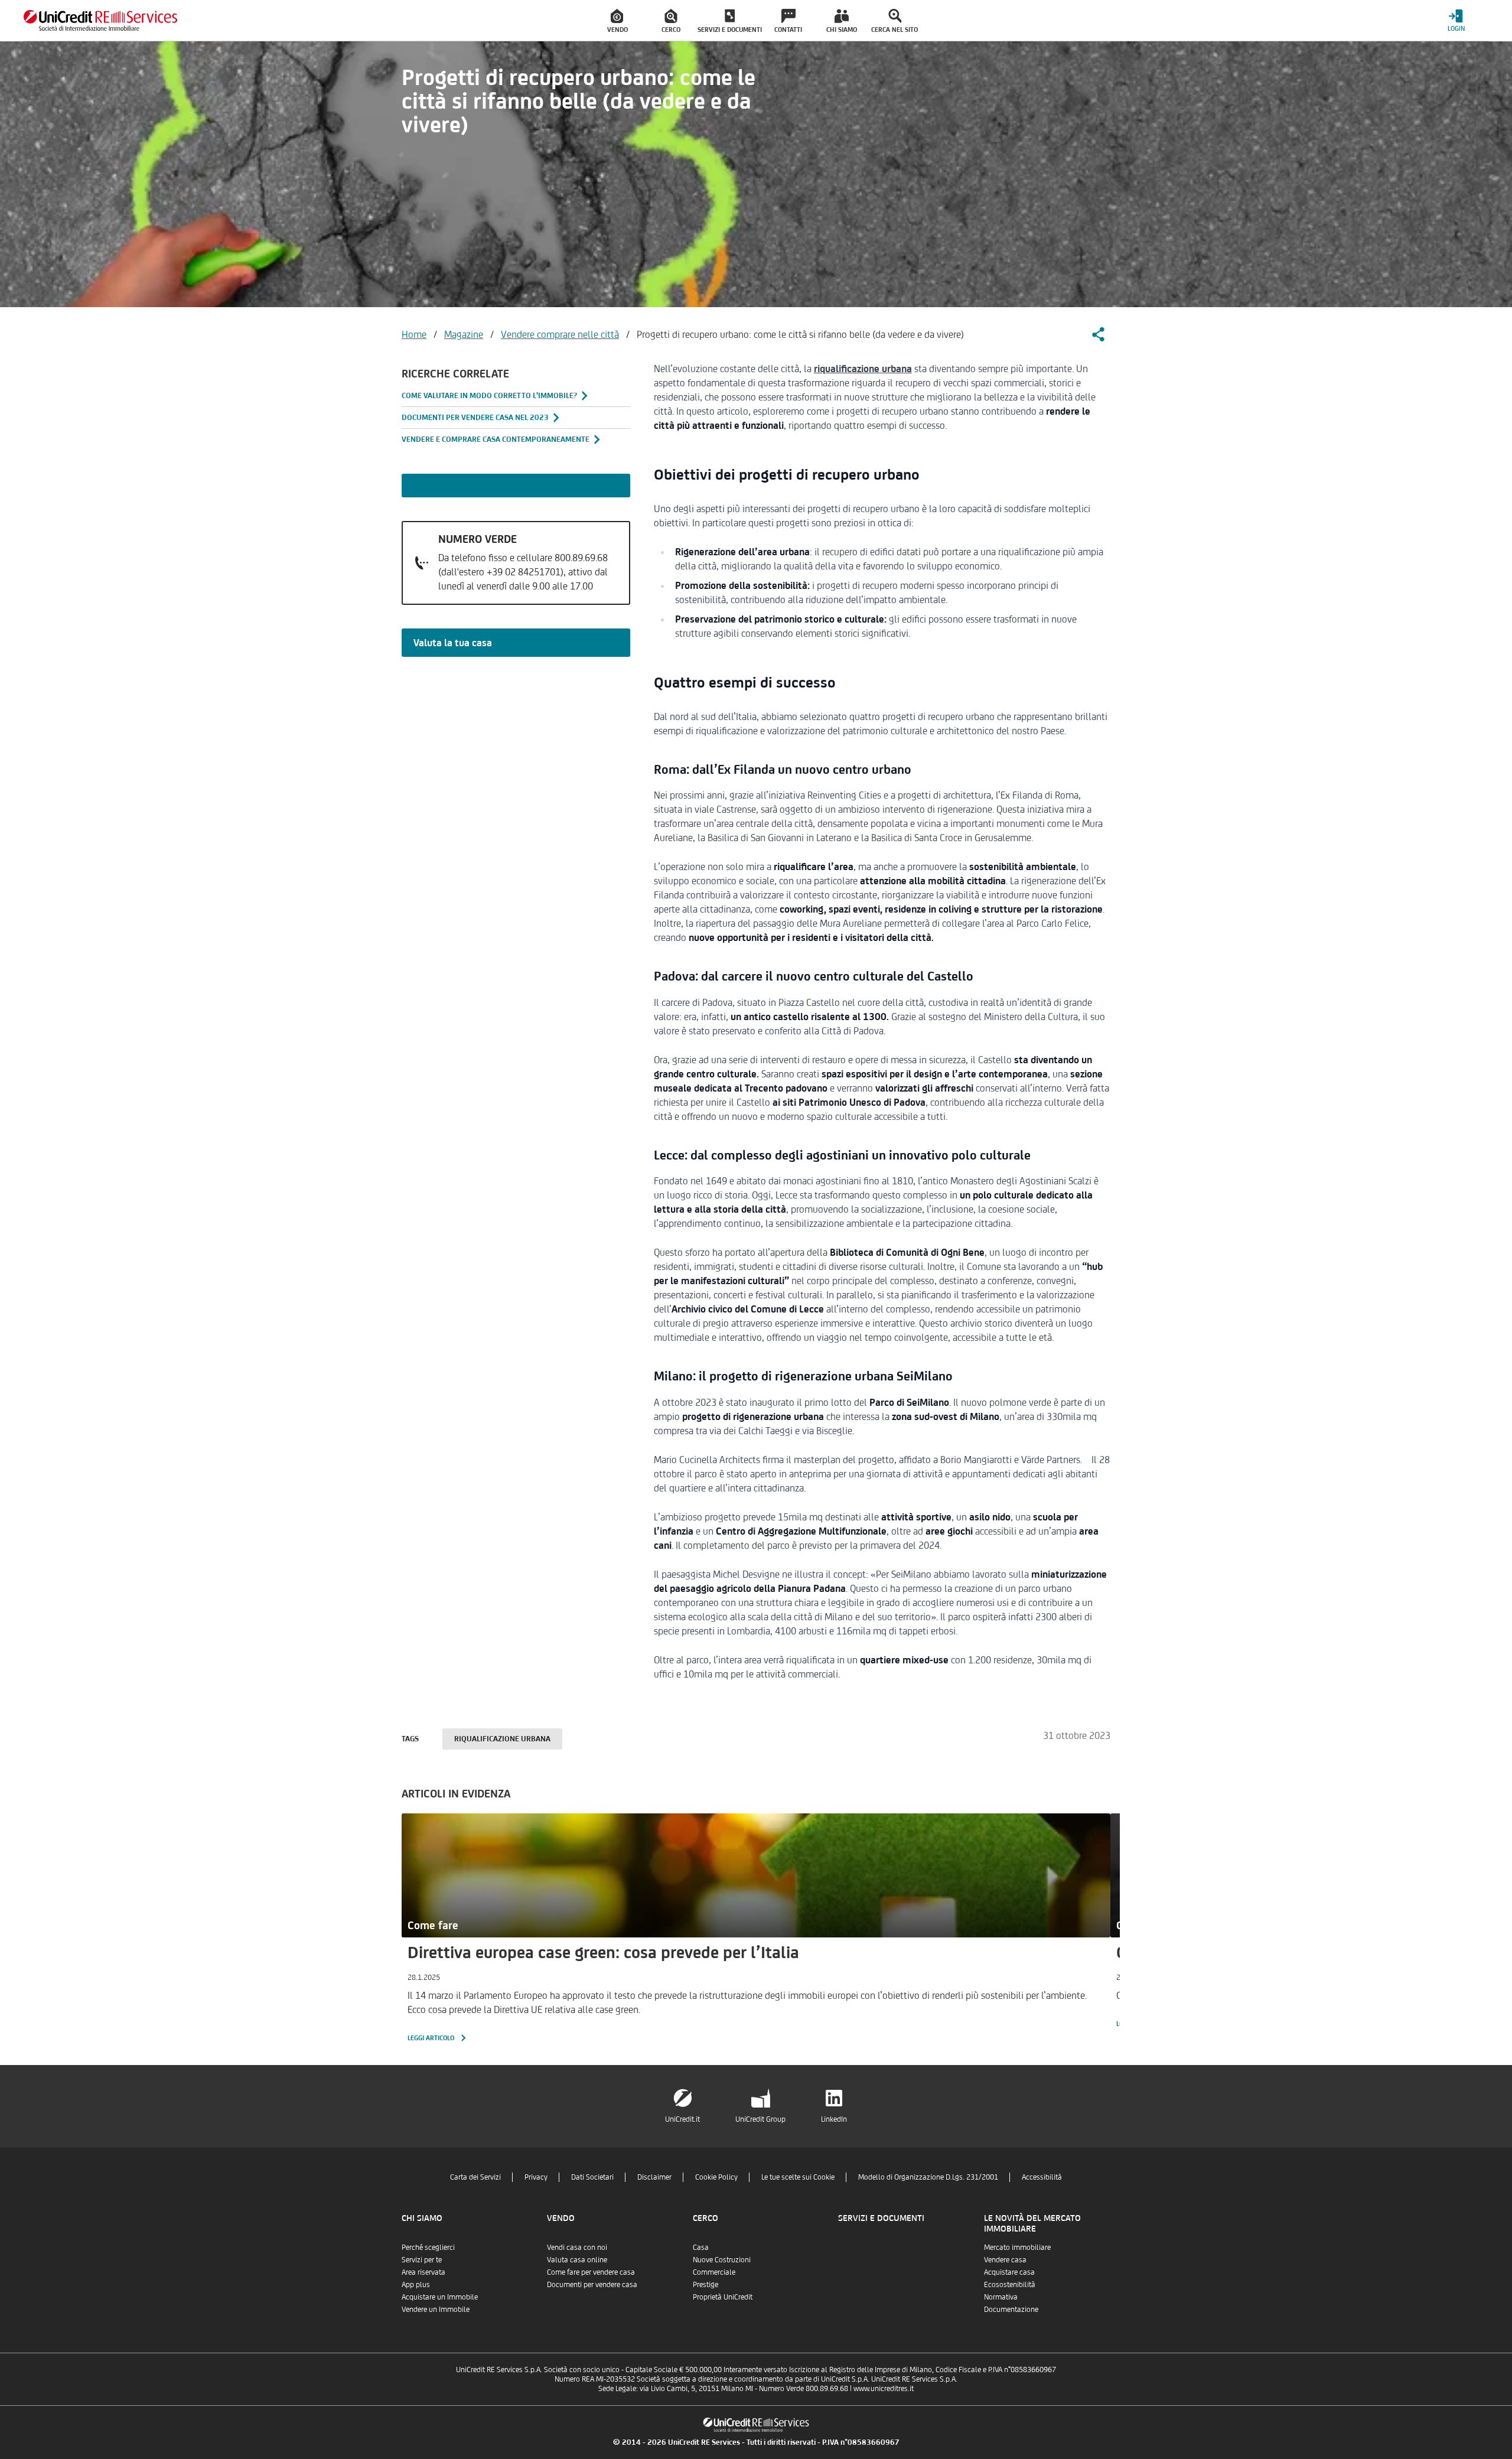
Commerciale (714, 2272)
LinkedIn (834, 2119)
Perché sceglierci (428, 2247)
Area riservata (423, 2272)
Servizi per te (422, 2260)
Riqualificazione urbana (502, 1739)
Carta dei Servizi (475, 2177)
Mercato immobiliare (1017, 2247)
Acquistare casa (1009, 2272)
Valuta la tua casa (453, 643)
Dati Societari (592, 2177)
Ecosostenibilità (1010, 2284)
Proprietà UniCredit (723, 2297)
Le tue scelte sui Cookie (798, 2177)
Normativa (1001, 2297)
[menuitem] (618, 21)
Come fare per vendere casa (591, 2272)
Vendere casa (1005, 2260)
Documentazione (1011, 2309)
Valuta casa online (577, 2260)
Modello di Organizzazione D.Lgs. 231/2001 (928, 2177)
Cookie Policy (716, 2177)
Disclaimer (654, 2177)
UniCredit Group (760, 2119)
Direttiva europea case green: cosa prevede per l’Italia (603, 1952)
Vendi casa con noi (577, 2247)
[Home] (100, 20)
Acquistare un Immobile (440, 2297)
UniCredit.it (682, 2119)
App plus (416, 2284)
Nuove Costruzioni (722, 2260)
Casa (701, 2247)
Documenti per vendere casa (592, 2284)
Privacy (536, 2177)
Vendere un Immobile (436, 2309)
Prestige (706, 2284)
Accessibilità (1042, 2177)
